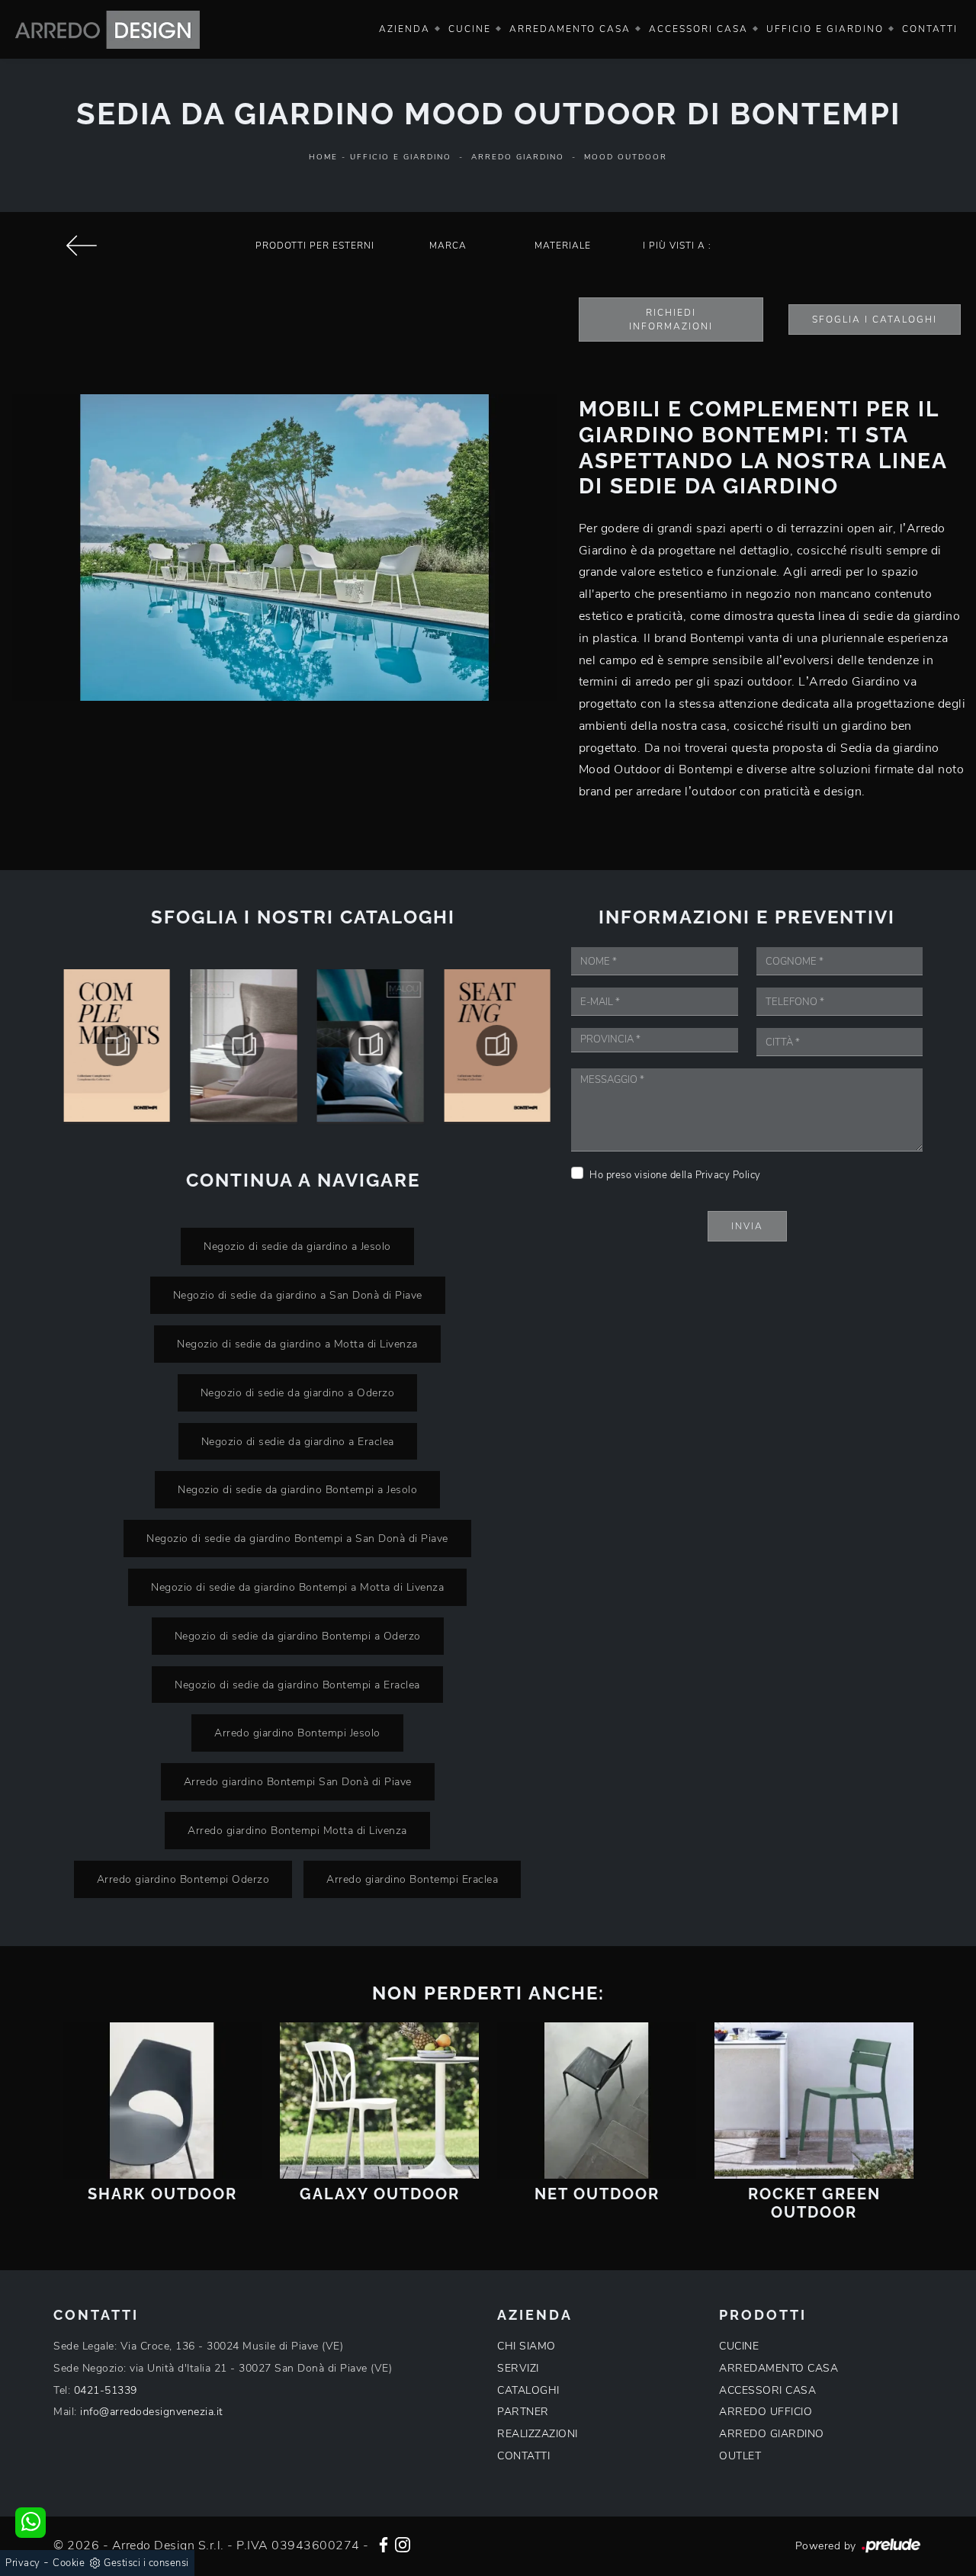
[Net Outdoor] (597, 2101)
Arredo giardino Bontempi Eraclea (412, 1879)
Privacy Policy (728, 1175)
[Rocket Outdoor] (81, 246)
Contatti (930, 29)
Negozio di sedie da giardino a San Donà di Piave (298, 1295)
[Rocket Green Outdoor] (814, 2101)
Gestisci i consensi (146, 2563)
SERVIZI (518, 2368)
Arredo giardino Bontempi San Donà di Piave (298, 1781)
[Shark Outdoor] (162, 2101)
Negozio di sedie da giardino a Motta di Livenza (297, 1344)
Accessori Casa (698, 29)
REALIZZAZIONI (538, 2434)
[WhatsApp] (30, 2523)
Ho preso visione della (675, 1175)
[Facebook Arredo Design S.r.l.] (384, 2543)
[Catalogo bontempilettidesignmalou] (367, 1045)
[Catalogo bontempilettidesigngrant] (239, 1045)
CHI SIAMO (527, 2346)
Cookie (69, 2563)
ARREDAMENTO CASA (779, 2368)
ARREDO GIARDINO (772, 2434)
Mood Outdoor (626, 157)
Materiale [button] (563, 246)
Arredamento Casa (570, 29)
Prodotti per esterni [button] (315, 246)
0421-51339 (106, 2390)
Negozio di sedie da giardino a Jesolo (297, 1246)
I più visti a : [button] (677, 246)
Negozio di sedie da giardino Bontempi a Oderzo (298, 1636)
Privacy (23, 2563)
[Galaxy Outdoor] (379, 2101)
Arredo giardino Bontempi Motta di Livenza (297, 1830)
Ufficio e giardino (825, 29)
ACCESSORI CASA (767, 2390)
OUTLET (740, 2456)
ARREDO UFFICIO (766, 2412)
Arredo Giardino (518, 157)
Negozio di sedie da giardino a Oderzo (298, 1392)
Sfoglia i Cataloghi (875, 320)
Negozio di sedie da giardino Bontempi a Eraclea (297, 1685)
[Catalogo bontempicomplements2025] (113, 1045)
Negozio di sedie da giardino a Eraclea (298, 1441)
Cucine (470, 29)
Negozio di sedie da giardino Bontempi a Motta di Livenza (297, 1587)
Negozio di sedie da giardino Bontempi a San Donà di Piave (297, 1538)
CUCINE (739, 2346)
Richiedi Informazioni (671, 320)
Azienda (405, 29)
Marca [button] (448, 246)
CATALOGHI (528, 2390)
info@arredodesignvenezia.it (152, 2412)
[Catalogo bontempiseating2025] (493, 1045)
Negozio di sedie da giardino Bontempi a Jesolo (297, 1489)
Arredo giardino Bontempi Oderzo (183, 1879)
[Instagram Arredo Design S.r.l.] (403, 2543)
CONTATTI (523, 2456)
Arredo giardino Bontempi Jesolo (297, 1733)
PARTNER (523, 2412)
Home (323, 157)
